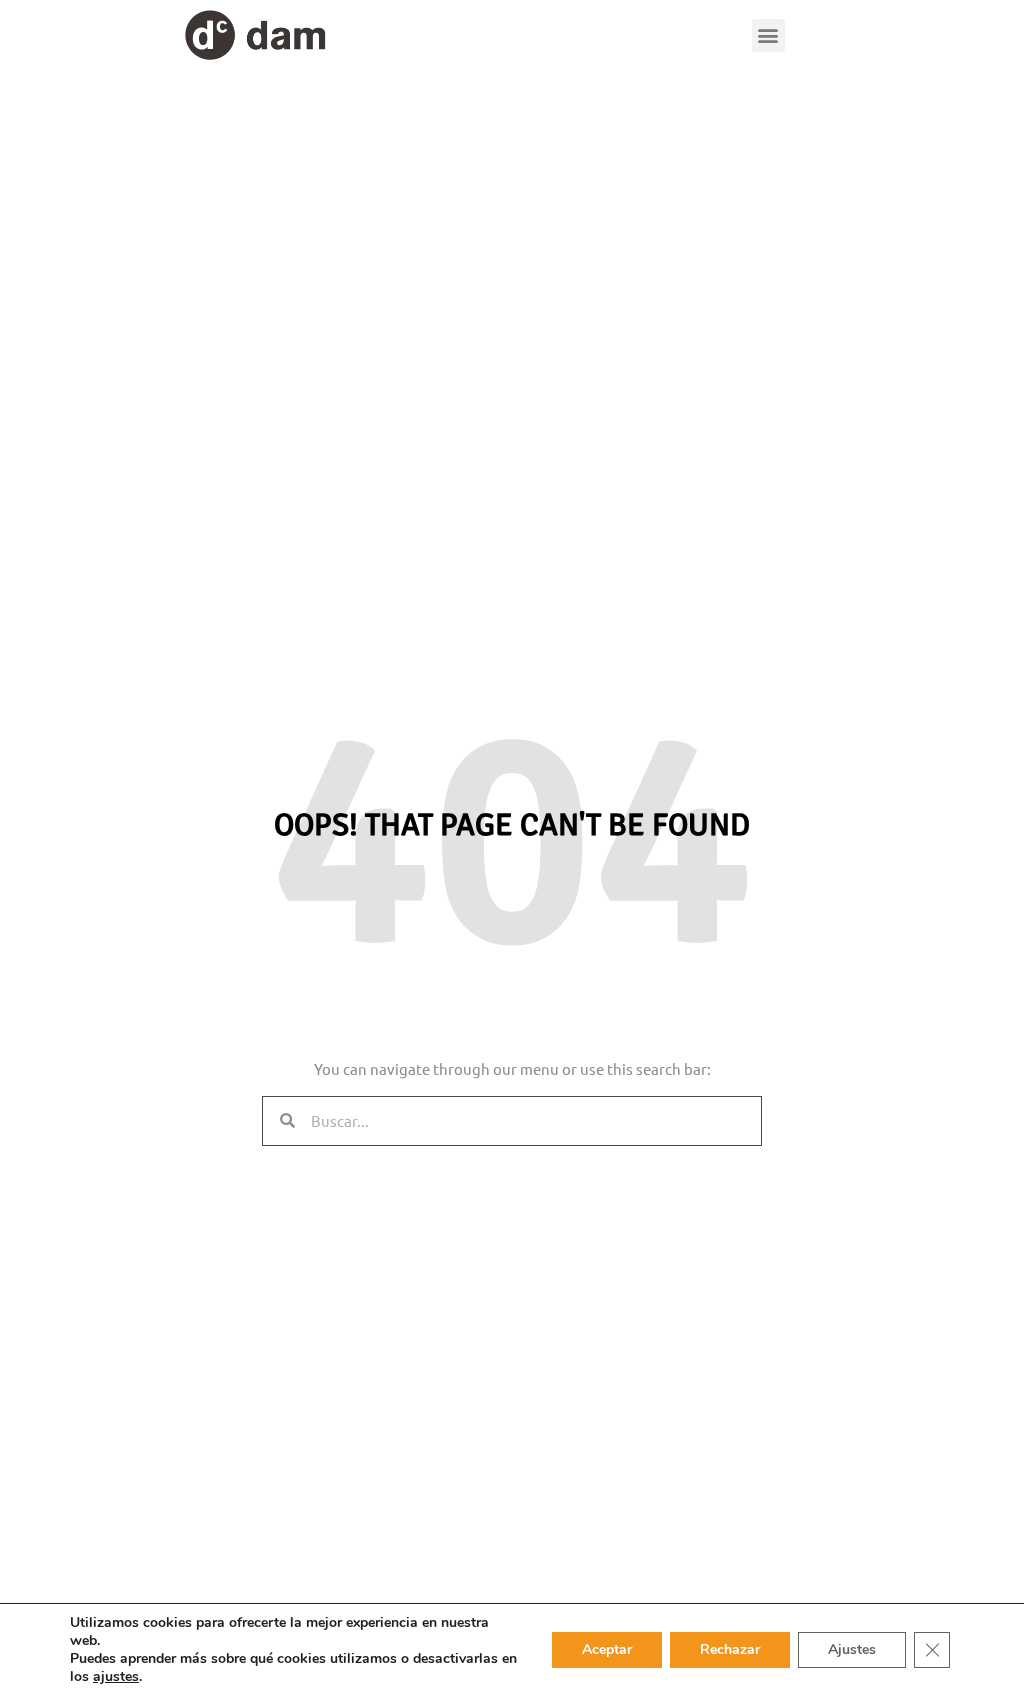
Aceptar (607, 1649)
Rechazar (730, 1649)
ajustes (116, 1677)
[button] (768, 35)
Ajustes (852, 1649)
